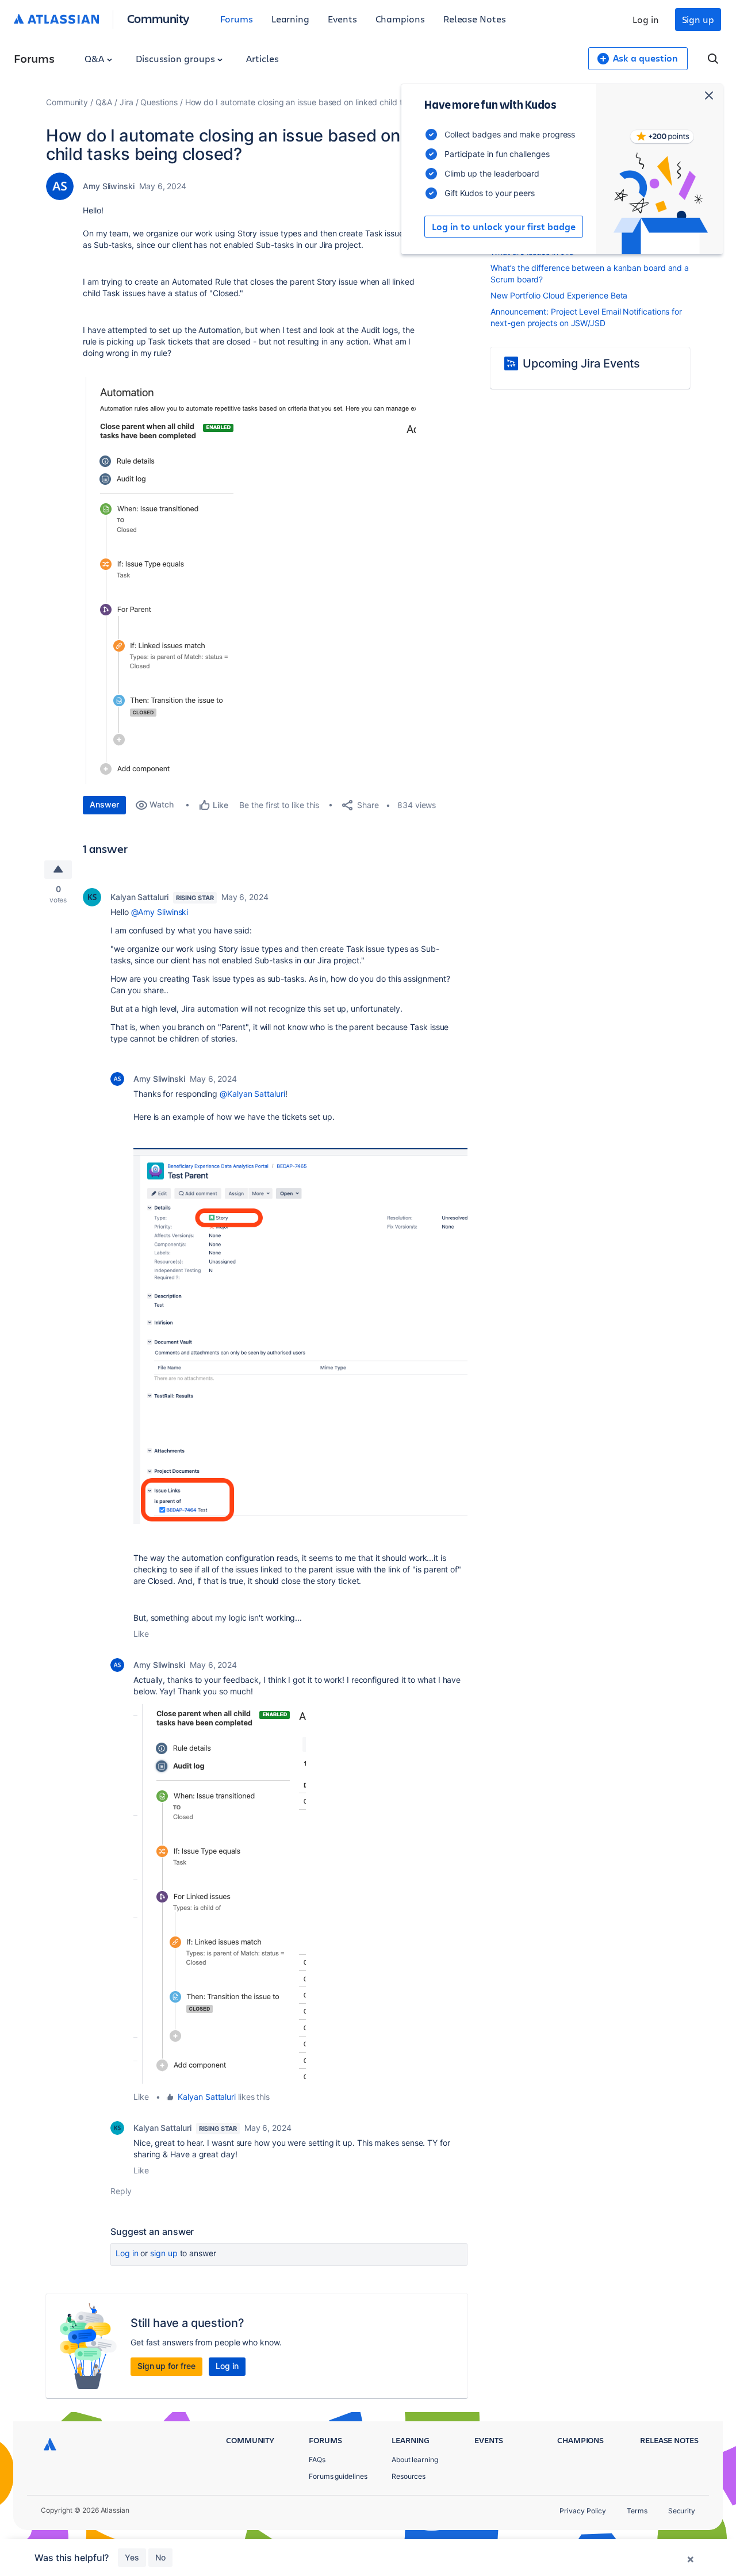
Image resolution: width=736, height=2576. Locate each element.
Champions (400, 19)
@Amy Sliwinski (160, 912)
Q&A (95, 58)
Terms (637, 2511)
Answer (104, 804)
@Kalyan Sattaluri (252, 1094)
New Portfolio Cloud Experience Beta (559, 295)
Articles (262, 58)
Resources (409, 2476)
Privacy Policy (583, 2511)
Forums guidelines (338, 2476)
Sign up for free (166, 2366)
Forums (237, 19)
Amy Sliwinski (109, 186)
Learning (290, 19)
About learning (415, 2460)
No (160, 2557)
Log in (646, 19)
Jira (126, 102)
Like (141, 1634)
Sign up (698, 19)
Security (682, 2511)
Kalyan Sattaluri (139, 897)
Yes (132, 2557)
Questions (159, 102)
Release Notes (475, 19)
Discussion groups (177, 58)
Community (158, 18)
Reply (121, 2191)
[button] (249, 581)
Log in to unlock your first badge (504, 227)
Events (342, 19)
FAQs (317, 2460)
